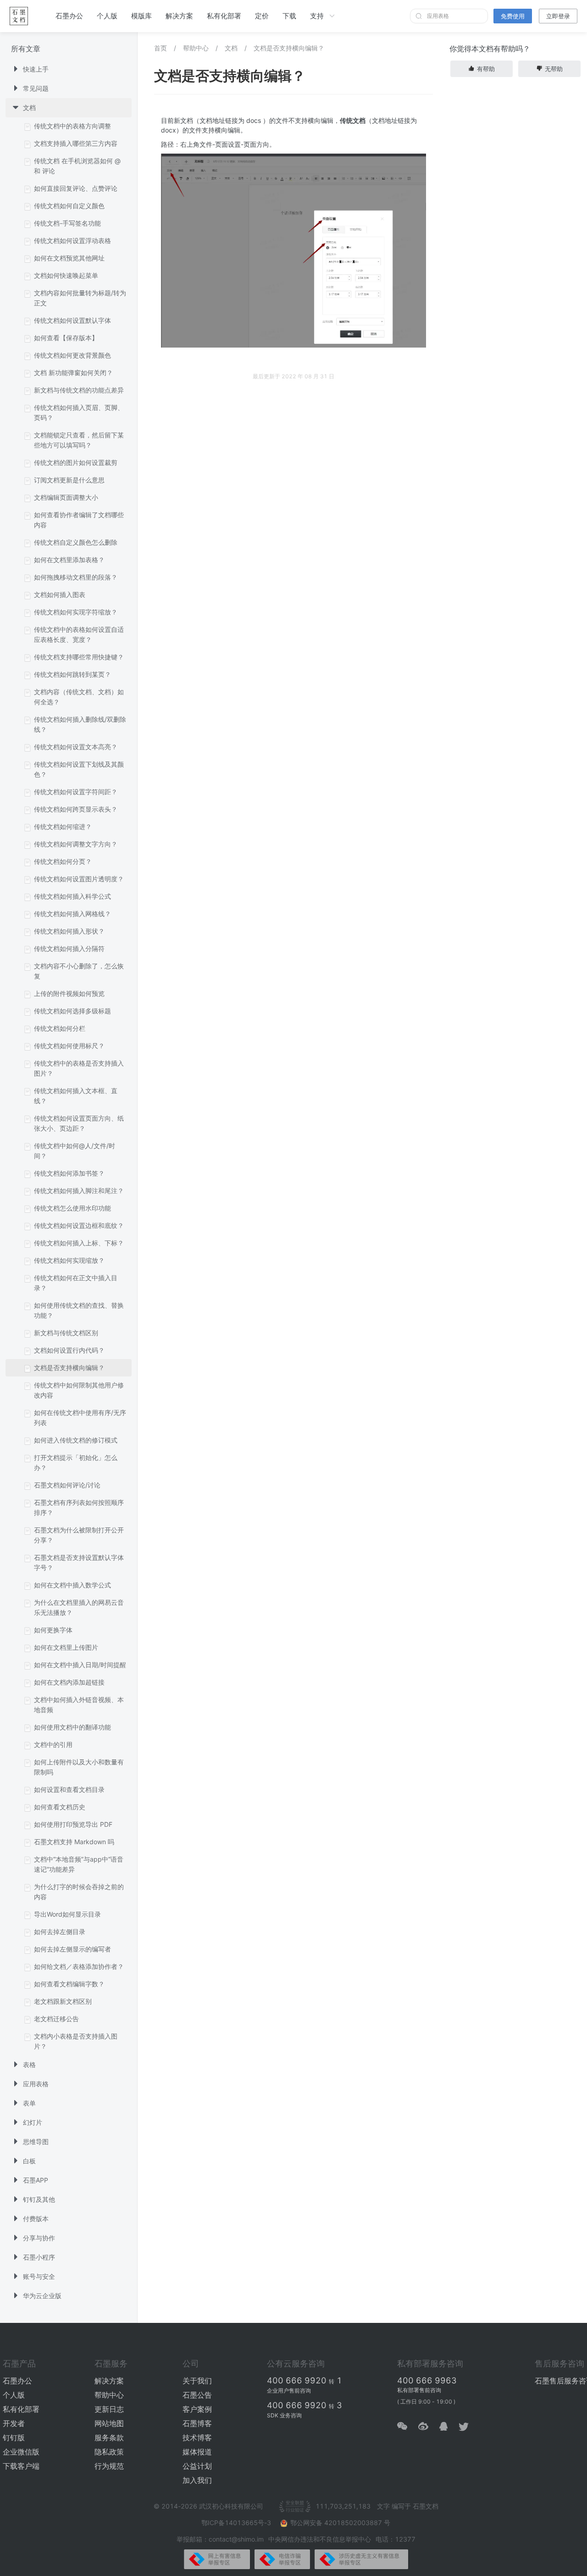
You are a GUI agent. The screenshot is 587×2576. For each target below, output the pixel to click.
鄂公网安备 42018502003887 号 (340, 2523)
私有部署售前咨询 (419, 2390)
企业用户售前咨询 (289, 2391)
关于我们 (197, 2381)
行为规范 (109, 2466)
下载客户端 (21, 2466)
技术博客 (197, 2438)
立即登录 (558, 16)
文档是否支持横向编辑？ (289, 48)
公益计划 (197, 2466)
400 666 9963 (427, 2380)
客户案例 (197, 2409)
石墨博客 (197, 2423)
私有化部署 (224, 16)
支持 (317, 16)
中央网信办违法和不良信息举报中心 (320, 2539)
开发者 (14, 2423)
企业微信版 (21, 2452)
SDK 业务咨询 (284, 2415)
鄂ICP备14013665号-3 (237, 2523)
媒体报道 (197, 2452)
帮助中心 (196, 48)
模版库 (141, 16)
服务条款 (109, 2438)
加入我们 (197, 2480)
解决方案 (179, 16)
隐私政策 (109, 2452)
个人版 (107, 16)
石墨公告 (197, 2395)
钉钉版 (14, 2438)
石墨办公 (69, 16)
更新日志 (109, 2409)
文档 (231, 48)
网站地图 (109, 2423)
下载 (289, 16)
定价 (262, 16)
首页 (161, 48)
